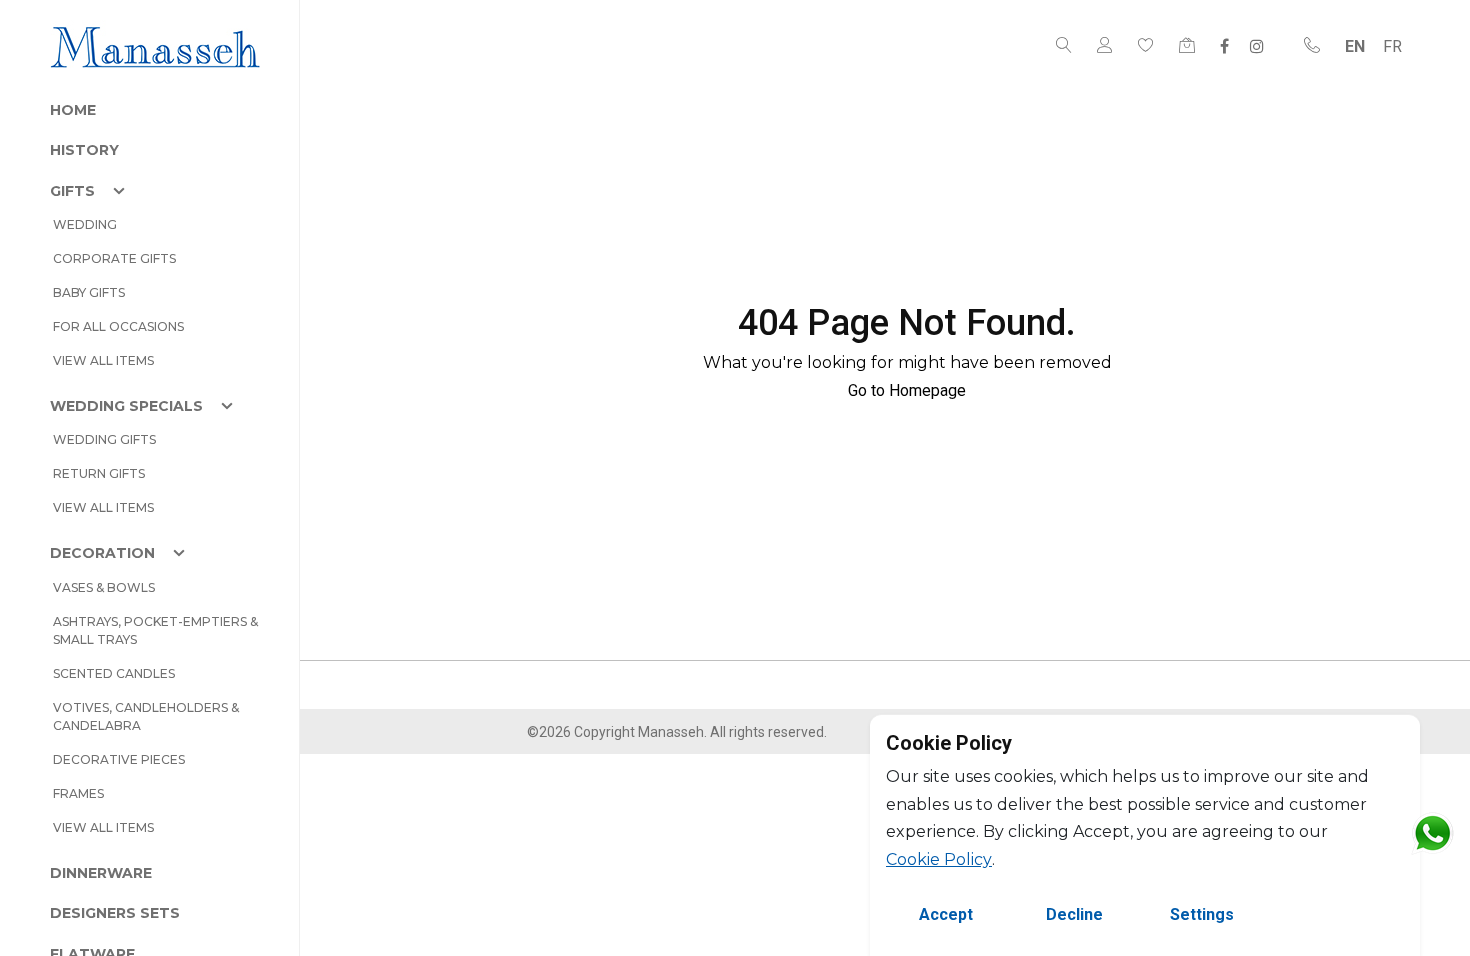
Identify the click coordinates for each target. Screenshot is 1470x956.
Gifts (72, 191)
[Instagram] (1257, 46)
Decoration (102, 553)
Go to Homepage (907, 390)
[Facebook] (1224, 46)
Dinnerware (101, 873)
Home (73, 110)
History (84, 150)
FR (1392, 46)
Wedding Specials (126, 406)
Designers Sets (115, 913)
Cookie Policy (939, 859)
